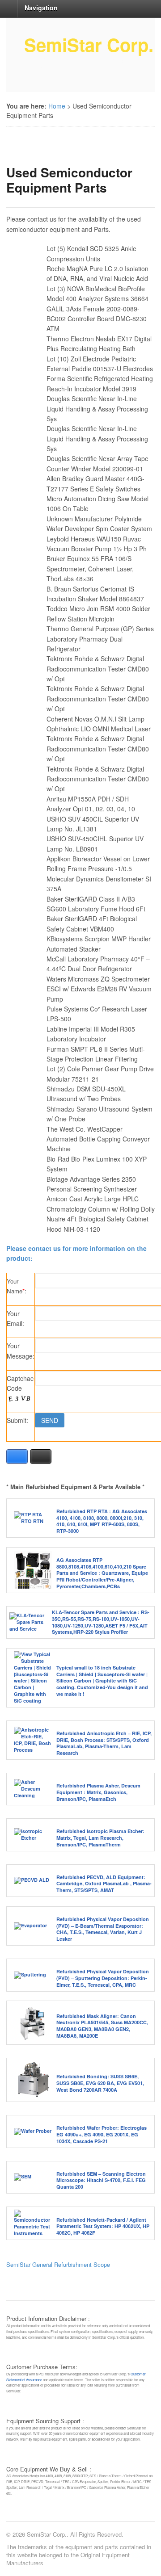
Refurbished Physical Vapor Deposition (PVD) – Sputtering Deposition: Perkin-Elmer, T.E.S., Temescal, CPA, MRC (103, 1978)
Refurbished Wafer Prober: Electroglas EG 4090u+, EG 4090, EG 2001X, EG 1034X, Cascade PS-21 (102, 2134)
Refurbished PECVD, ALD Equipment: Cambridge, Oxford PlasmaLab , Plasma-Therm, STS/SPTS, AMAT (104, 1884)
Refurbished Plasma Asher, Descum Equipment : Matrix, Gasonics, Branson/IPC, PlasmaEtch (98, 1792)
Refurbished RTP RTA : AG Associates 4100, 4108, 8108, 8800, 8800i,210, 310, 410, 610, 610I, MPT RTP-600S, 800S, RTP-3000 (102, 1521)
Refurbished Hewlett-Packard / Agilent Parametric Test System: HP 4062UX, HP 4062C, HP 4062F (103, 2226)
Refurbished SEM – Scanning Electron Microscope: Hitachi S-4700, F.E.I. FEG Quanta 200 (101, 2180)
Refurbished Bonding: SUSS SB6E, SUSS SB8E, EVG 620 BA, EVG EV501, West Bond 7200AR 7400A (100, 2083)
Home (57, 106)
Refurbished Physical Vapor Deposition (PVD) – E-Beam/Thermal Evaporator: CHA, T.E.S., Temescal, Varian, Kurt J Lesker (103, 1929)
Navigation (41, 8)
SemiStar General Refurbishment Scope (58, 2264)
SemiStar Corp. (89, 44)
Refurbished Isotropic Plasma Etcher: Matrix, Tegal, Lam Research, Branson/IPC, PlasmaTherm (100, 1838)
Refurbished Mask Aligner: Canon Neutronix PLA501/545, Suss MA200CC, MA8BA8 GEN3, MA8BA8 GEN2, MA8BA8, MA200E (102, 2026)
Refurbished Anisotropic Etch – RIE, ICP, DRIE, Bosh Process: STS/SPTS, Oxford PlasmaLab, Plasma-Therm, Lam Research (104, 1743)
